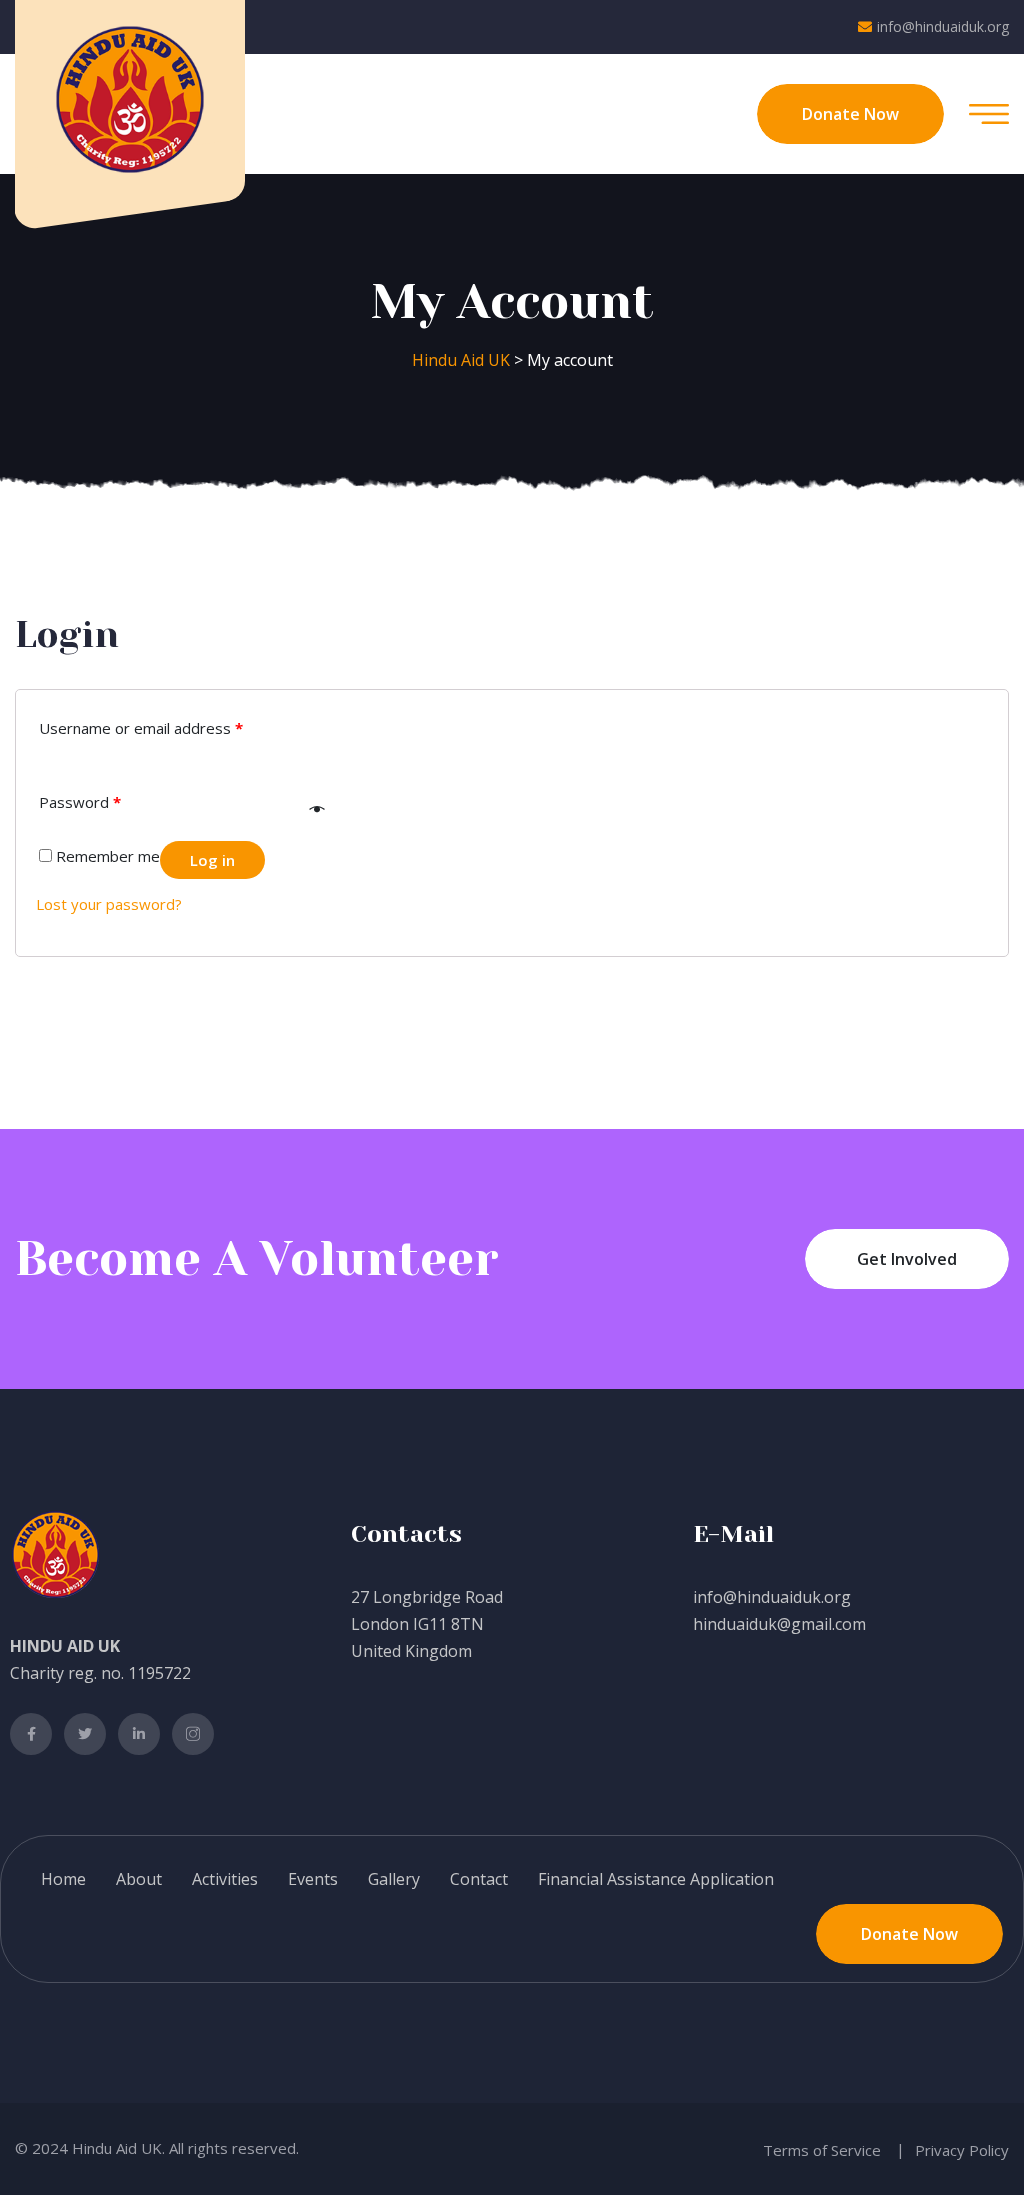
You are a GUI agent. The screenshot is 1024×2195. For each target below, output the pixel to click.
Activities (225, 1879)
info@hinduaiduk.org (943, 26)
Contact (479, 1879)
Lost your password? (109, 904)
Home (63, 1879)
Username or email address (141, 728)
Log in (212, 860)
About (139, 1879)
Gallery (394, 1879)
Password (80, 802)
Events (313, 1879)
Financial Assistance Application (656, 1879)
